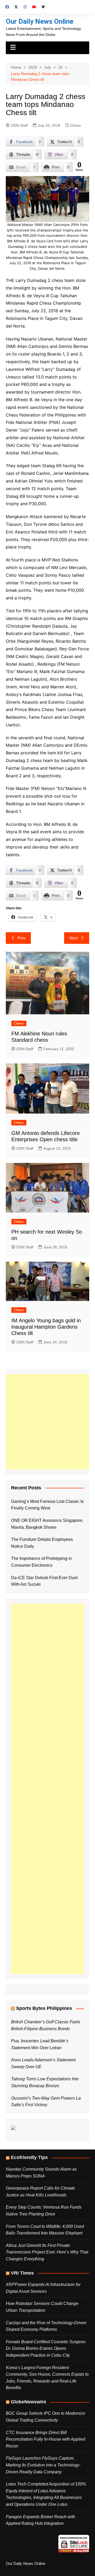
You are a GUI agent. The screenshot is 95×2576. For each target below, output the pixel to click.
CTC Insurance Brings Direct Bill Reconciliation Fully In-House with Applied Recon (46, 2439)
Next (73, 938)
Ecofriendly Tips (29, 2157)
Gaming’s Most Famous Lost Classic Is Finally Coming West (47, 1505)
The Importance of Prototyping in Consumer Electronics (41, 1562)
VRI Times (22, 2273)
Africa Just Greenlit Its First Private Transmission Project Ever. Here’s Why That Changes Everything (47, 2252)
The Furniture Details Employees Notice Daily (42, 1543)
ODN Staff (19, 125)
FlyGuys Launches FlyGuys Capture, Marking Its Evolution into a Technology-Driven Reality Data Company (43, 2465)
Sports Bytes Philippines (44, 2008)
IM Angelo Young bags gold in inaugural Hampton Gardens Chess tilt (46, 1327)
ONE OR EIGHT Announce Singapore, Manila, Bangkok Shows (47, 1524)
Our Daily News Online (40, 21)
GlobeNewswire (28, 2402)
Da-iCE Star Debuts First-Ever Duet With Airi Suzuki (44, 1581)
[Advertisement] (47, 1422)
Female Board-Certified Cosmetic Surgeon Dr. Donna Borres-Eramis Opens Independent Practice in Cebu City (46, 2348)
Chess (75, 125)
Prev (22, 938)
